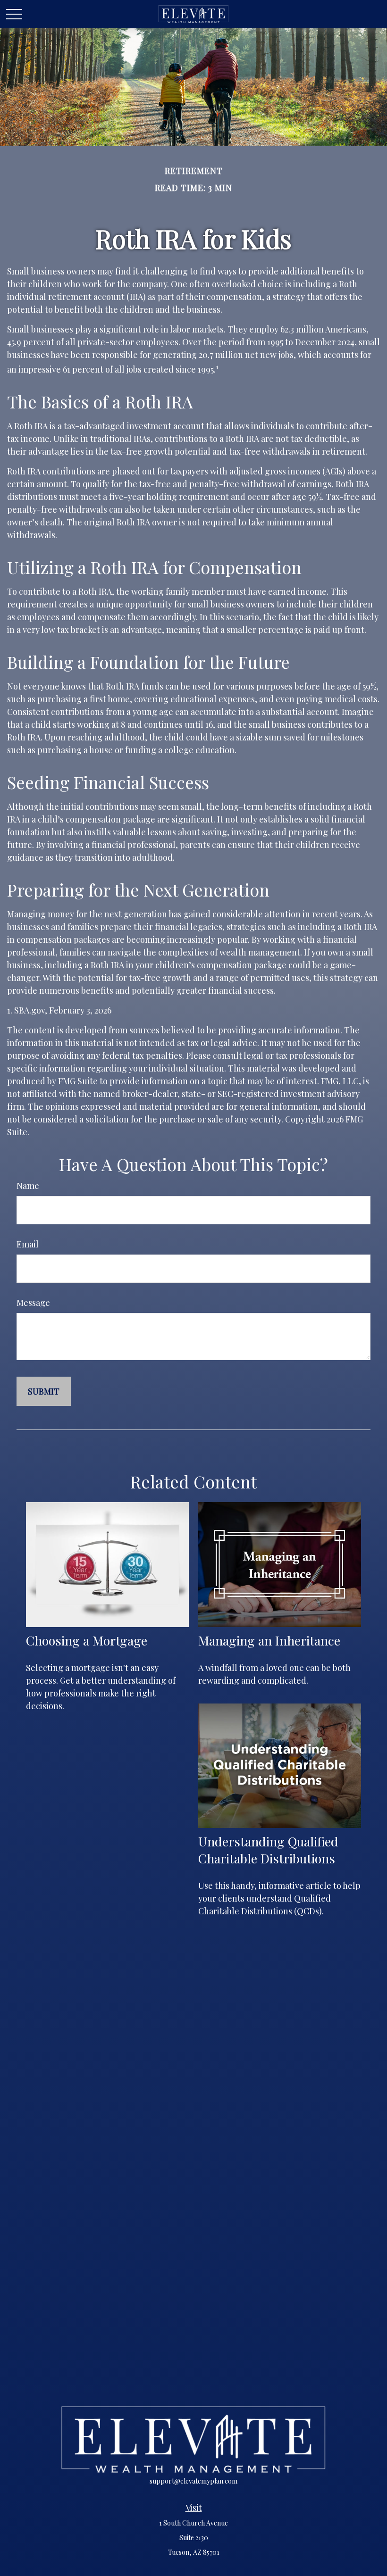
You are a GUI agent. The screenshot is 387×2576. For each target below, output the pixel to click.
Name (28, 1186)
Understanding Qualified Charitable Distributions (268, 1850)
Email (28, 1244)
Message (33, 1303)
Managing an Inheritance (269, 1640)
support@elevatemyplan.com (193, 2481)
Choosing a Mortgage (87, 1640)
